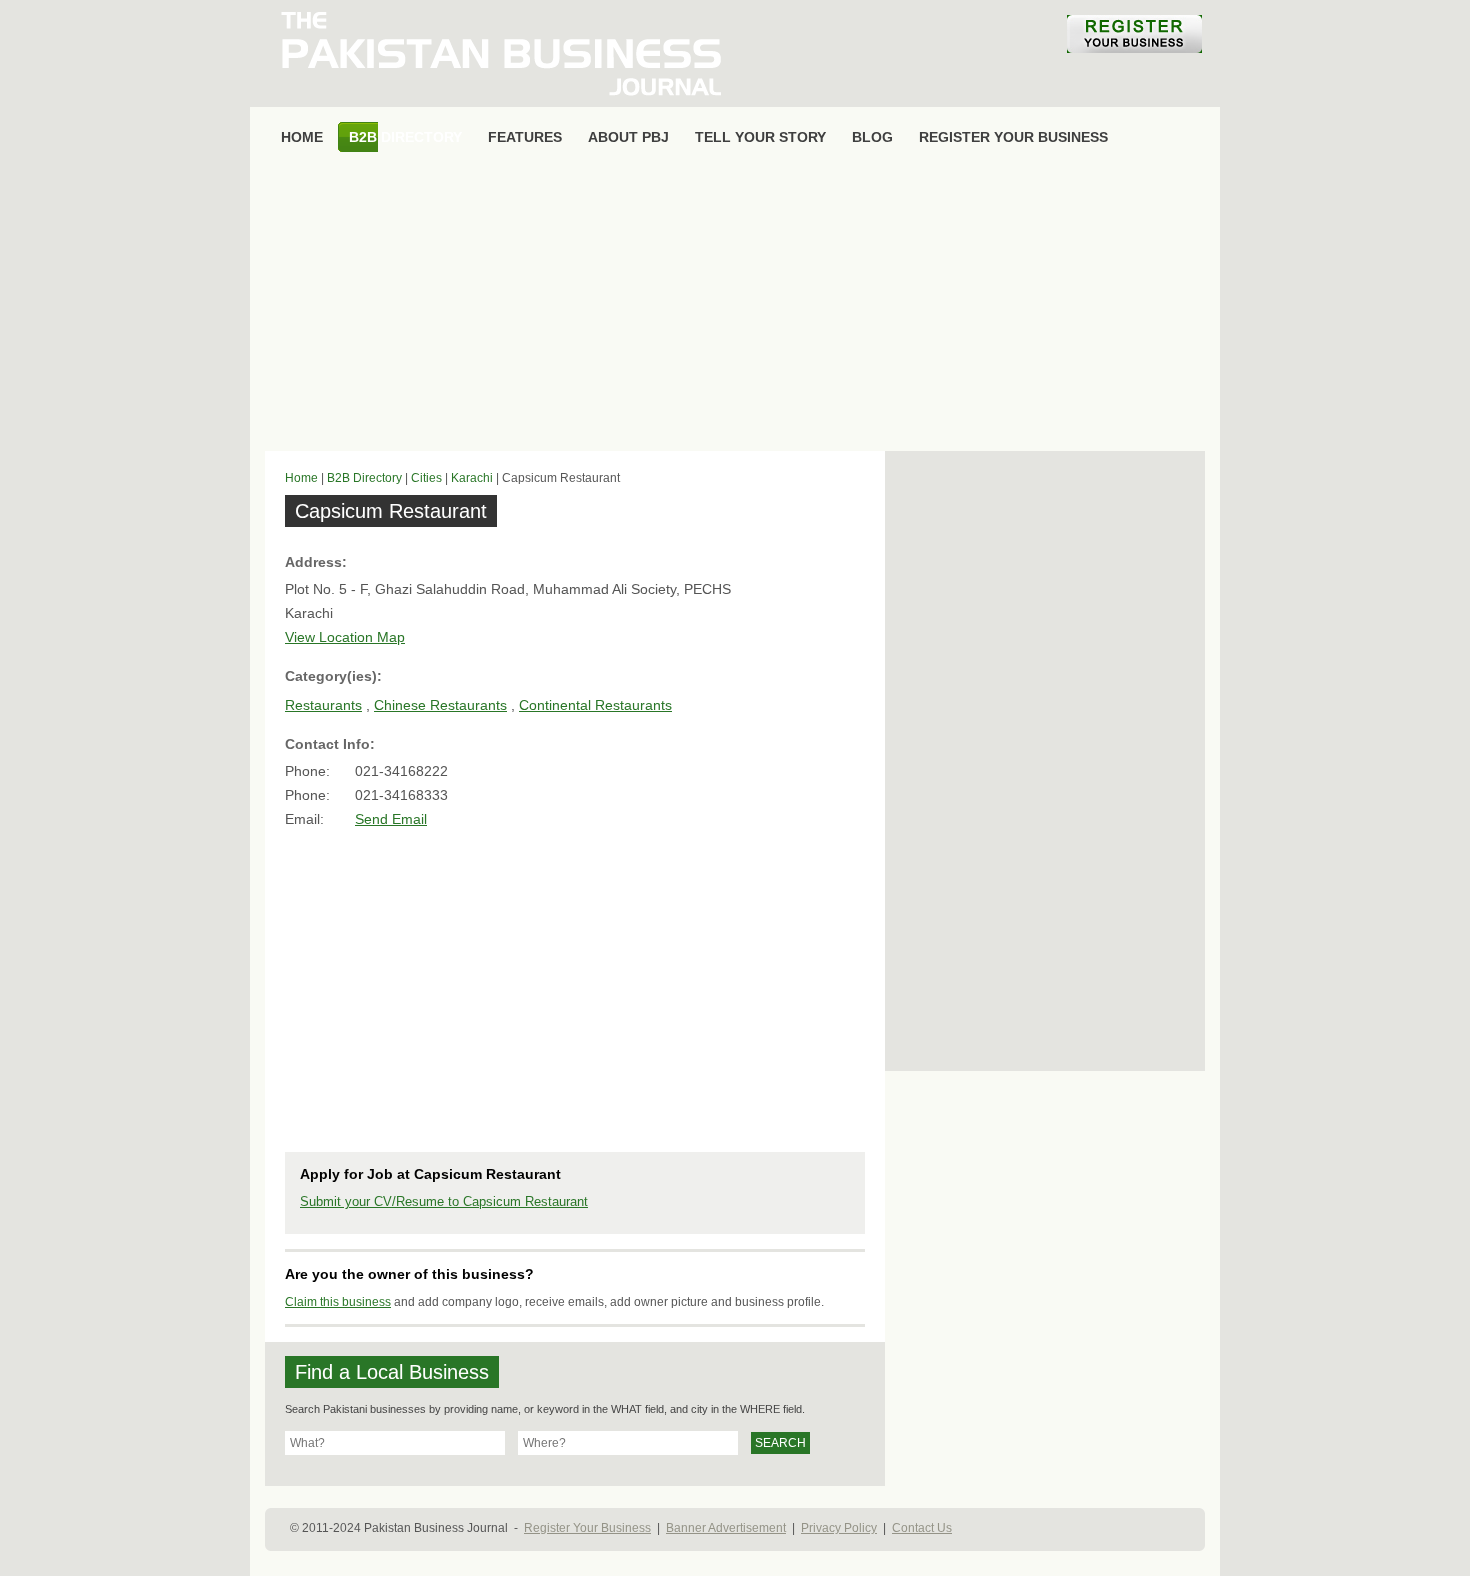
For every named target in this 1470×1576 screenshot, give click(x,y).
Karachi (472, 478)
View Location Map (345, 637)
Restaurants (323, 705)
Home (301, 478)
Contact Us (922, 1528)
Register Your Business (587, 1528)
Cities (426, 478)
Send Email (391, 819)
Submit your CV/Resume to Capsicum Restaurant (444, 1201)
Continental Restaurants (595, 705)
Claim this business (338, 1302)
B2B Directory (364, 478)
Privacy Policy (839, 1528)
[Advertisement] (735, 306)
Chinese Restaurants (440, 705)
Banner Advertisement (726, 1528)
